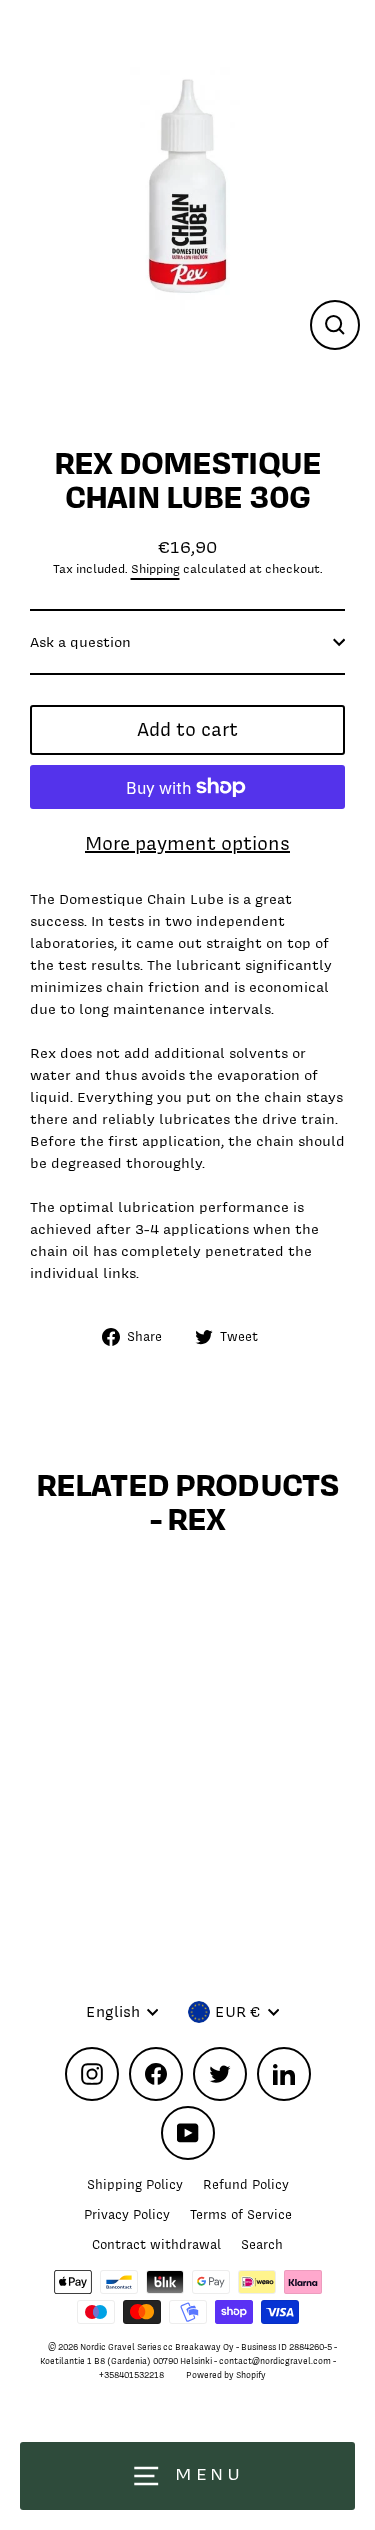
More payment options (187, 843)
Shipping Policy (135, 2184)
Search (262, 2244)
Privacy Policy (127, 2214)
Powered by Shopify (226, 2375)
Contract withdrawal (156, 2244)
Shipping (155, 569)
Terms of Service (241, 2214)
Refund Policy (246, 2184)
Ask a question (80, 641)
